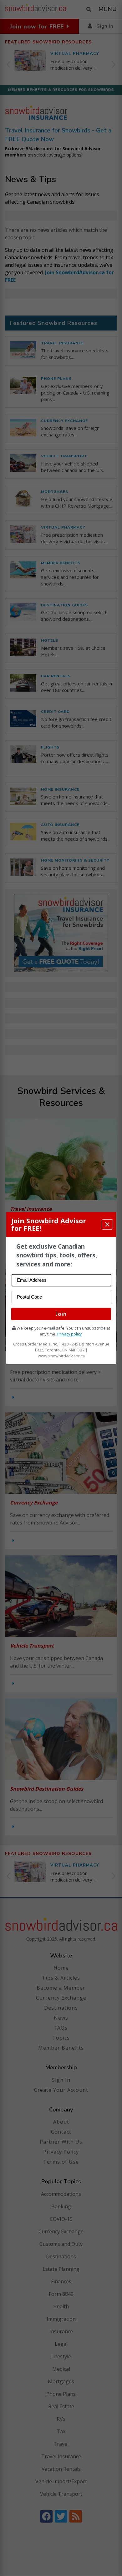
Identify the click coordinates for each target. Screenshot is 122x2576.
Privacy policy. (70, 1334)
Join (61, 1314)
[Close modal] (107, 1224)
